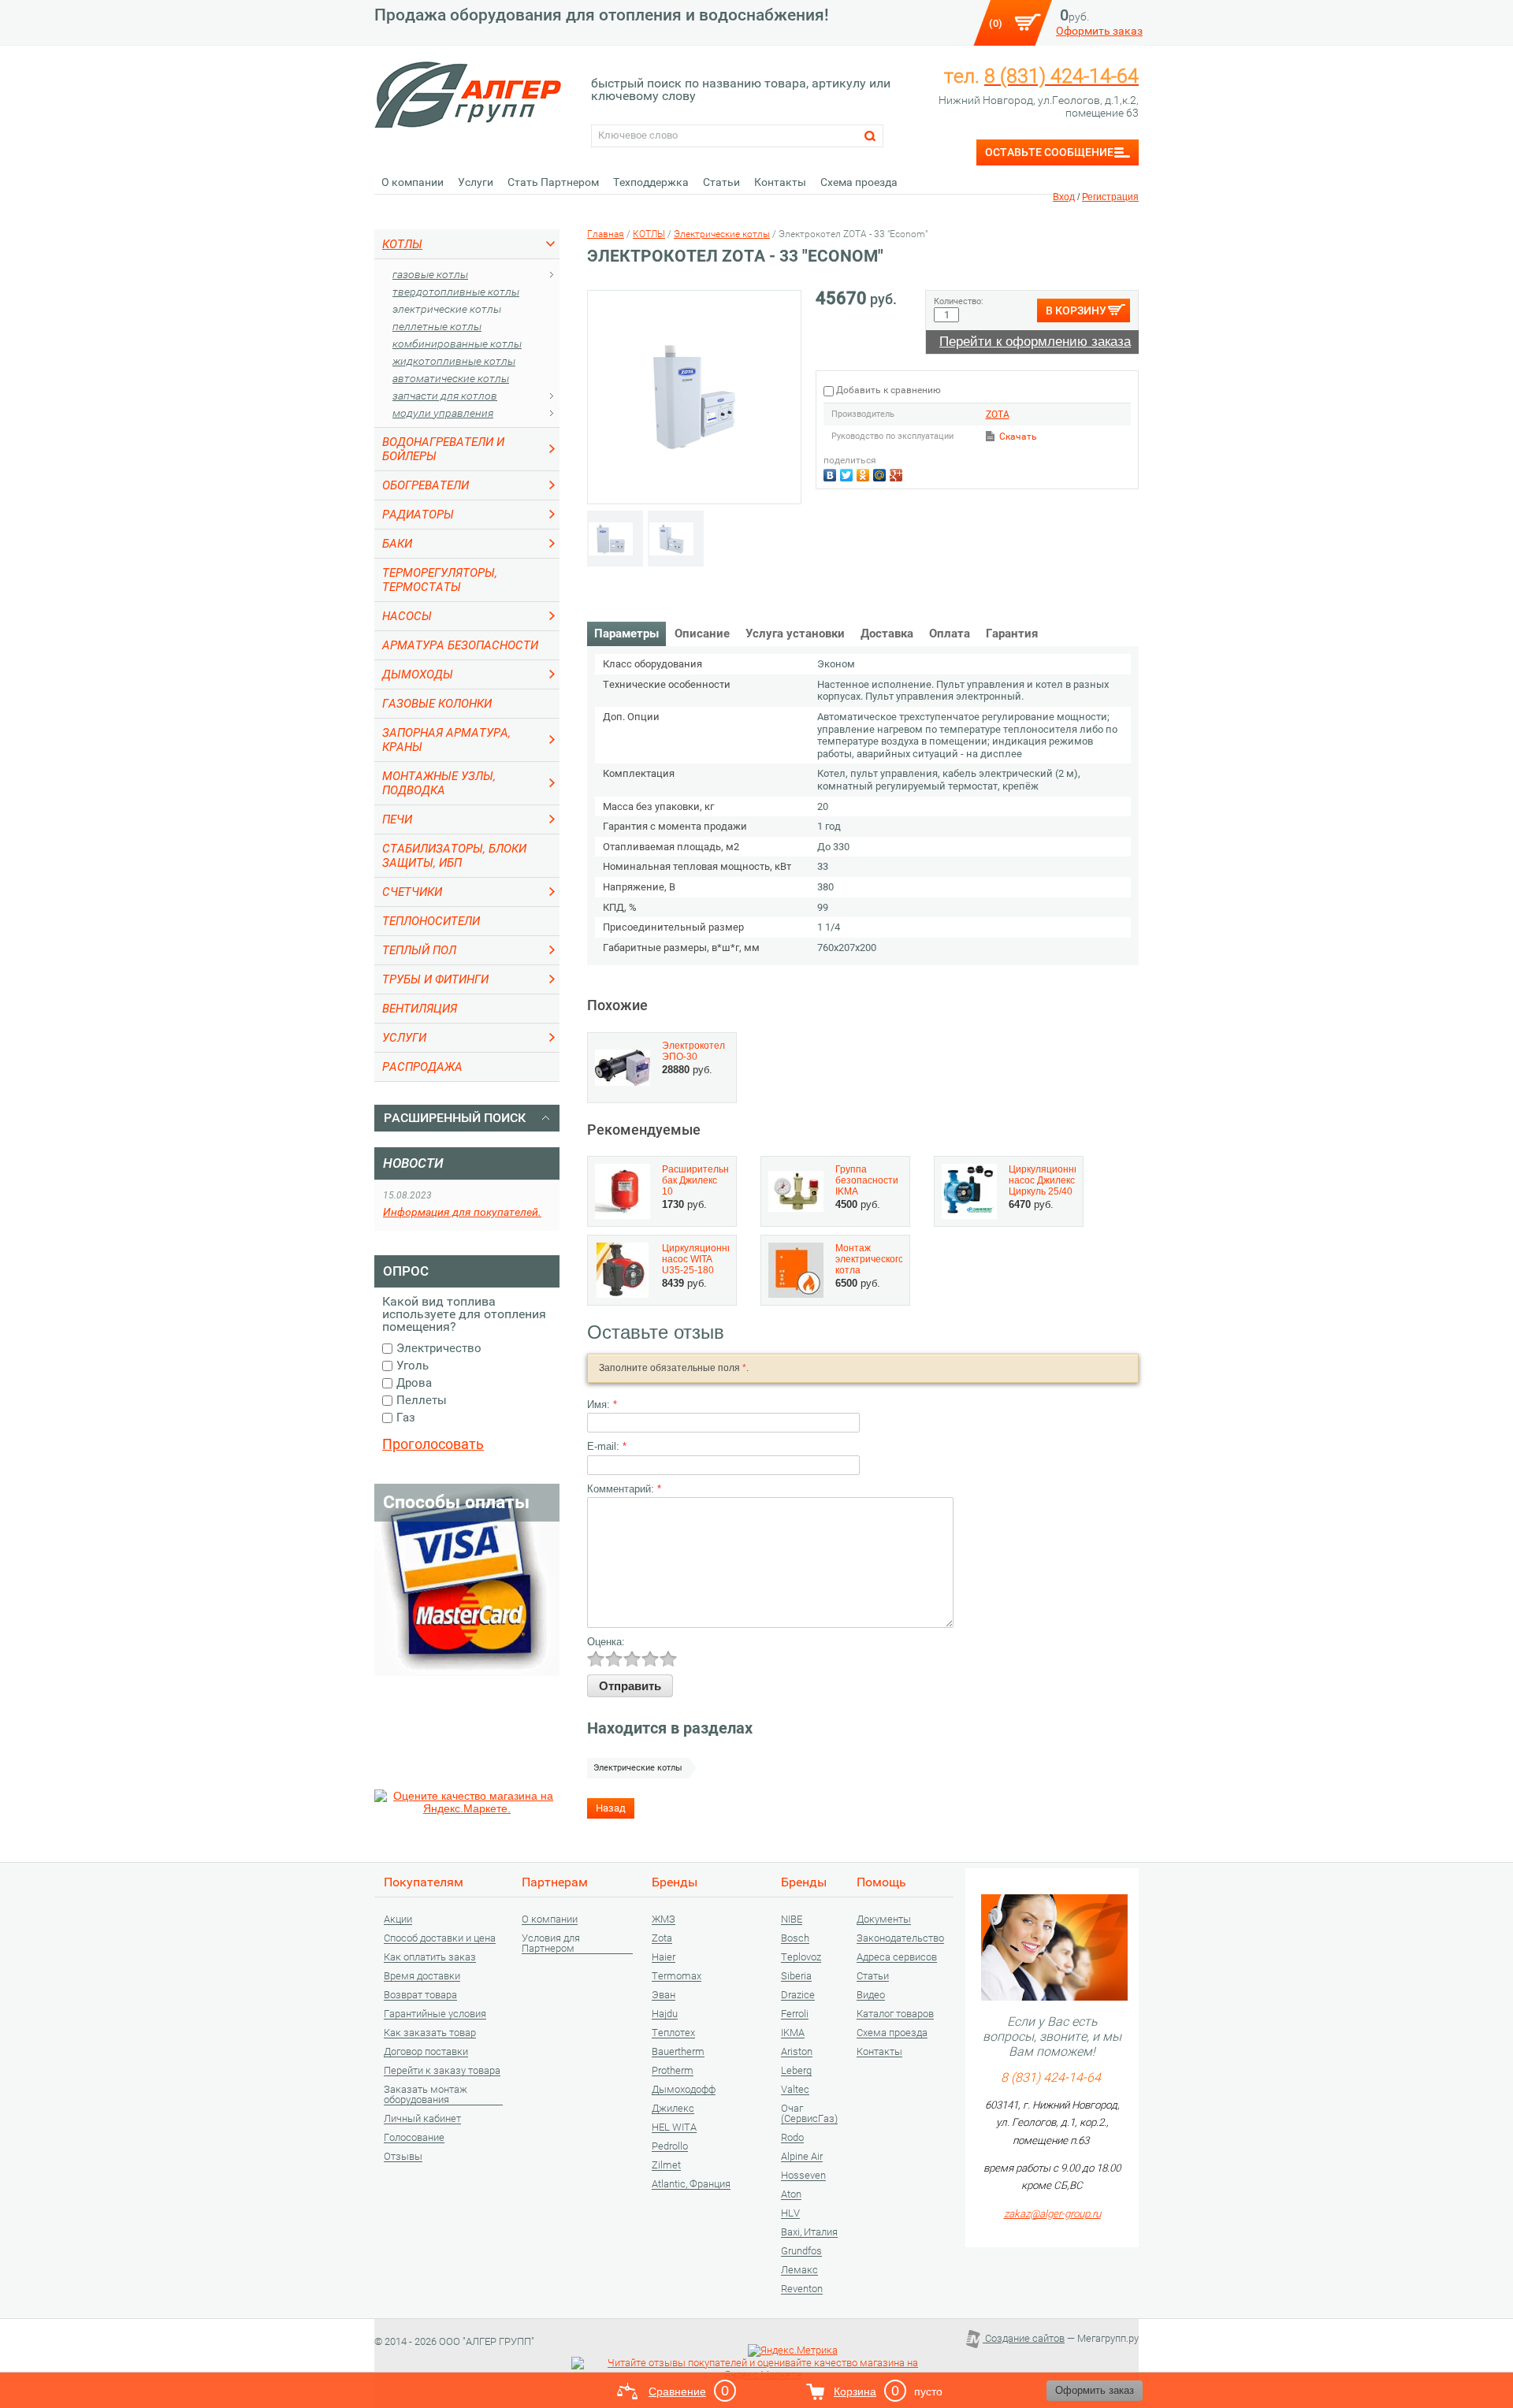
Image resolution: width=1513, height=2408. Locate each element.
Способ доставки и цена (440, 1938)
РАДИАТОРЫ (418, 515)
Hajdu (665, 2014)
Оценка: (606, 1642)
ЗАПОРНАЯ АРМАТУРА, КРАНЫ (446, 740)
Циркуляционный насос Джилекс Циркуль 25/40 (1048, 1180)
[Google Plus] (898, 473)
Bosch (795, 1938)
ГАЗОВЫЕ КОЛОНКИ (437, 704)
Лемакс (799, 2270)
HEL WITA (674, 2127)
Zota (662, 1938)
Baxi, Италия (809, 2232)
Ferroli (795, 2014)
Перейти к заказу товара (442, 2071)
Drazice (798, 1995)
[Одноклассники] (865, 473)
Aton (791, 2194)
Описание (702, 634)
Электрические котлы (447, 309)
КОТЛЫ (402, 244)
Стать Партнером (553, 182)
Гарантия (1012, 634)
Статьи (721, 182)
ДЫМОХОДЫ (418, 674)
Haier (664, 1957)
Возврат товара (420, 1995)
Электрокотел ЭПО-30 (693, 1051)
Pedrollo (670, 2146)
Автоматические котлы (451, 378)
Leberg (796, 2071)
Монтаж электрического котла (870, 1259)
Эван (664, 1995)
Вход (1064, 197)
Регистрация (1110, 197)
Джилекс (673, 2109)
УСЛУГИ (404, 1038)
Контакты (780, 182)
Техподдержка (651, 182)
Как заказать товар (430, 2033)
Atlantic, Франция (691, 2184)
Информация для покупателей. (462, 1212)
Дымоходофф (684, 2090)
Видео (871, 1995)
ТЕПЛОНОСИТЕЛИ (431, 921)
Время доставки (422, 1976)
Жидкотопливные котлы (454, 361)
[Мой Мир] (881, 473)
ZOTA (998, 414)
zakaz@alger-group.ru (1052, 2214)
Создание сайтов (1024, 2338)
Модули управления (443, 413)
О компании (413, 182)
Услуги (476, 182)
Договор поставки (426, 2052)
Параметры (626, 634)
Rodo (792, 2138)
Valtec (795, 2090)
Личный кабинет (422, 2119)
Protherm (673, 2071)
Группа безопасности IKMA (867, 1180)
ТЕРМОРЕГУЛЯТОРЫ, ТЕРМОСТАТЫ (440, 580)
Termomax (677, 1976)
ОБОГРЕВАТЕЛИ (426, 485)
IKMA (793, 2033)
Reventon (802, 2289)
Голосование (414, 2138)
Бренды (675, 1883)
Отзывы (403, 2157)
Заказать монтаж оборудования (426, 2095)
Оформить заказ (1099, 31)
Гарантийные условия (435, 2014)
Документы (884, 1919)
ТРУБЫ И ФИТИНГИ (435, 979)
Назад (611, 1808)
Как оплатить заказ (430, 1957)
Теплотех (673, 2033)
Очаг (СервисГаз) (809, 2114)
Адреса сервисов (897, 1957)
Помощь (881, 1883)
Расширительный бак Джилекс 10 (702, 1180)
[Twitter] (848, 473)
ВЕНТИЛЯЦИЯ (420, 1009)
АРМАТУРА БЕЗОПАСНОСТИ (460, 645)
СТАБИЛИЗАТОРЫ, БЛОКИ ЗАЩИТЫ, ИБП (454, 856)
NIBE (792, 1919)
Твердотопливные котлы (456, 292)
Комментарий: (624, 1489)
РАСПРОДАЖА (422, 1067)
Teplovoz (801, 1957)
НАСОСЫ (407, 616)
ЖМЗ (664, 1919)
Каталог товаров (895, 2014)
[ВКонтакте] (832, 473)
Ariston (797, 2052)
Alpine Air (802, 2157)
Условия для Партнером (551, 1943)
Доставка (887, 634)
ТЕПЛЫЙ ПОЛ (419, 950)
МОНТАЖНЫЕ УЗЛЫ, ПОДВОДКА (439, 783)
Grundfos (801, 2251)
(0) (996, 23)
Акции (398, 1919)
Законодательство (900, 1938)
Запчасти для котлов (445, 396)
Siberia (796, 1976)
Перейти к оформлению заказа (1035, 342)
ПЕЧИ (397, 819)
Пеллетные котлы (437, 326)
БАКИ (397, 544)
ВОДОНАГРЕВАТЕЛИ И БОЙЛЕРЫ (443, 449)
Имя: (602, 1405)
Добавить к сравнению (887, 390)
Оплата (950, 634)
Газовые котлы (430, 274)
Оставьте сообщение (1049, 152)
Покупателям (424, 1883)
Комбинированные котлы (457, 344)
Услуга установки (795, 634)
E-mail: (607, 1446)
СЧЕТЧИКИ (412, 892)
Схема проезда (859, 182)
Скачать (1018, 437)
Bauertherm (678, 2052)
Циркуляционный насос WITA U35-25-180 (701, 1259)
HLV (790, 2213)
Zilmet (666, 2165)
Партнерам (555, 1883)
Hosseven (803, 2176)
